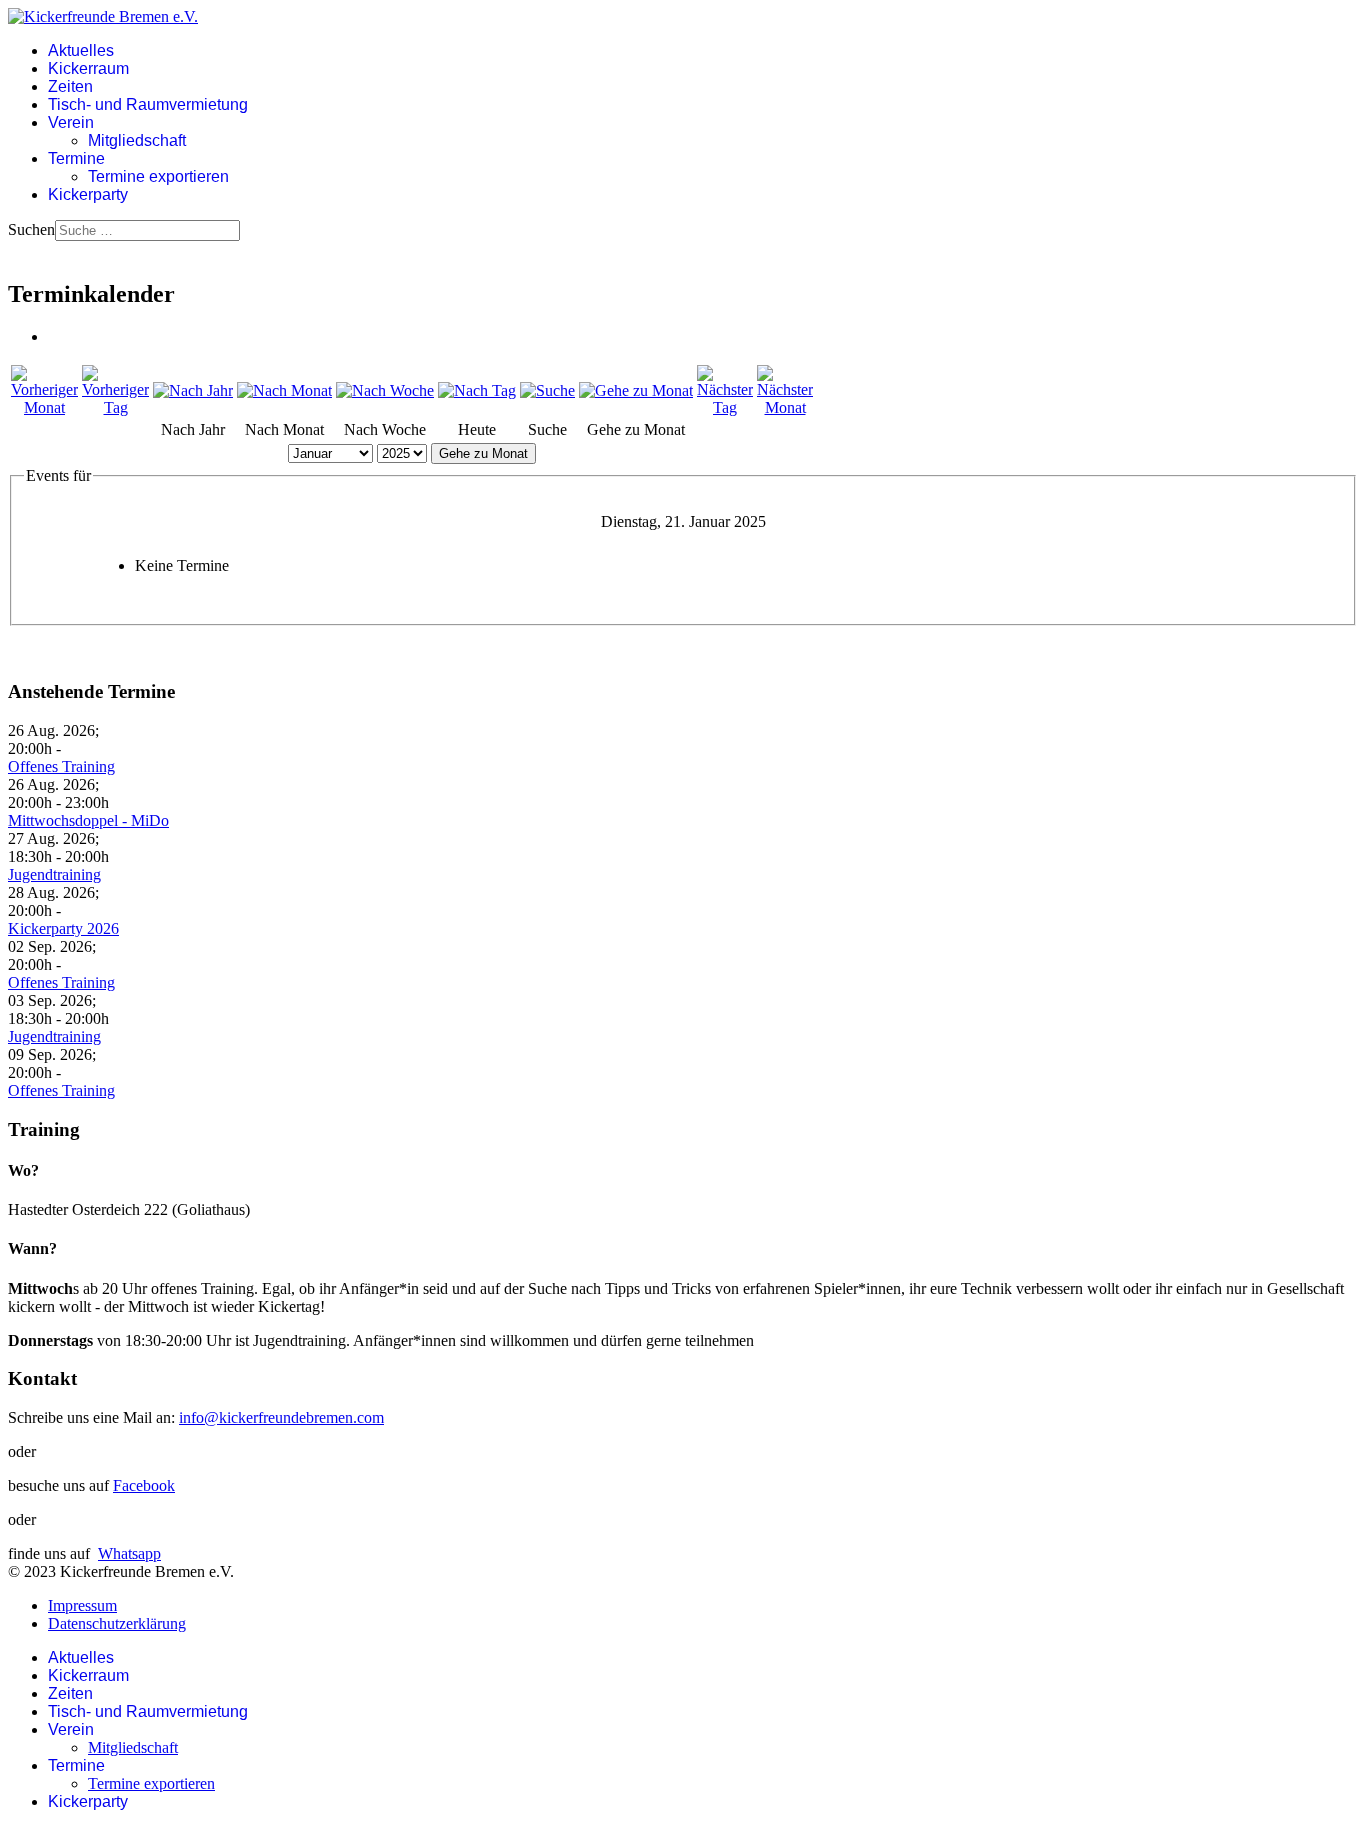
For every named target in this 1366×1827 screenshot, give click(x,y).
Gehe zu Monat (483, 453)
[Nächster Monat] (785, 407)
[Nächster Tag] (725, 407)
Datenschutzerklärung (117, 1623)
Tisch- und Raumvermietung (148, 104)
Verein (71, 122)
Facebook (144, 1485)
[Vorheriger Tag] (115, 407)
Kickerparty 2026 (63, 928)
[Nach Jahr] (193, 390)
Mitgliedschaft (137, 140)
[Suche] (547, 390)
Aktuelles (81, 50)
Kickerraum (88, 68)
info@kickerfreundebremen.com (281, 1417)
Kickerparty (88, 194)
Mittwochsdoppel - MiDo (88, 820)
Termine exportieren (158, 176)
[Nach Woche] (385, 390)
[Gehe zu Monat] (636, 390)
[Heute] (477, 390)
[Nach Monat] (284, 390)
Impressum (82, 1605)
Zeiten (70, 86)
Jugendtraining (54, 874)
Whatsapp (129, 1553)
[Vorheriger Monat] (44, 407)
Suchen (31, 229)
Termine (76, 158)
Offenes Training (61, 766)
